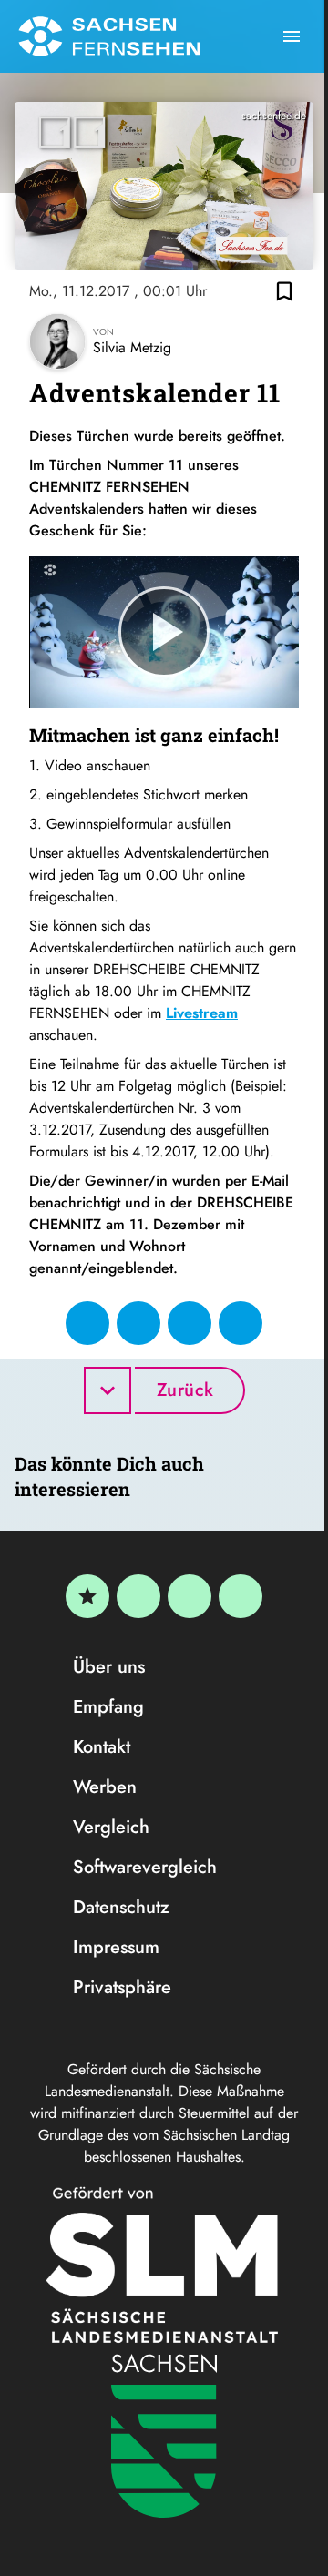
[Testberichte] (87, 1596)
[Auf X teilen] (138, 1323)
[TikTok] (241, 1596)
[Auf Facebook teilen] (87, 1323)
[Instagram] (190, 1596)
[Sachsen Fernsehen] (109, 36)
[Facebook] (138, 1596)
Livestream (202, 1013)
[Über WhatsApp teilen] (190, 1323)
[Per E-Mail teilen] (241, 1323)
